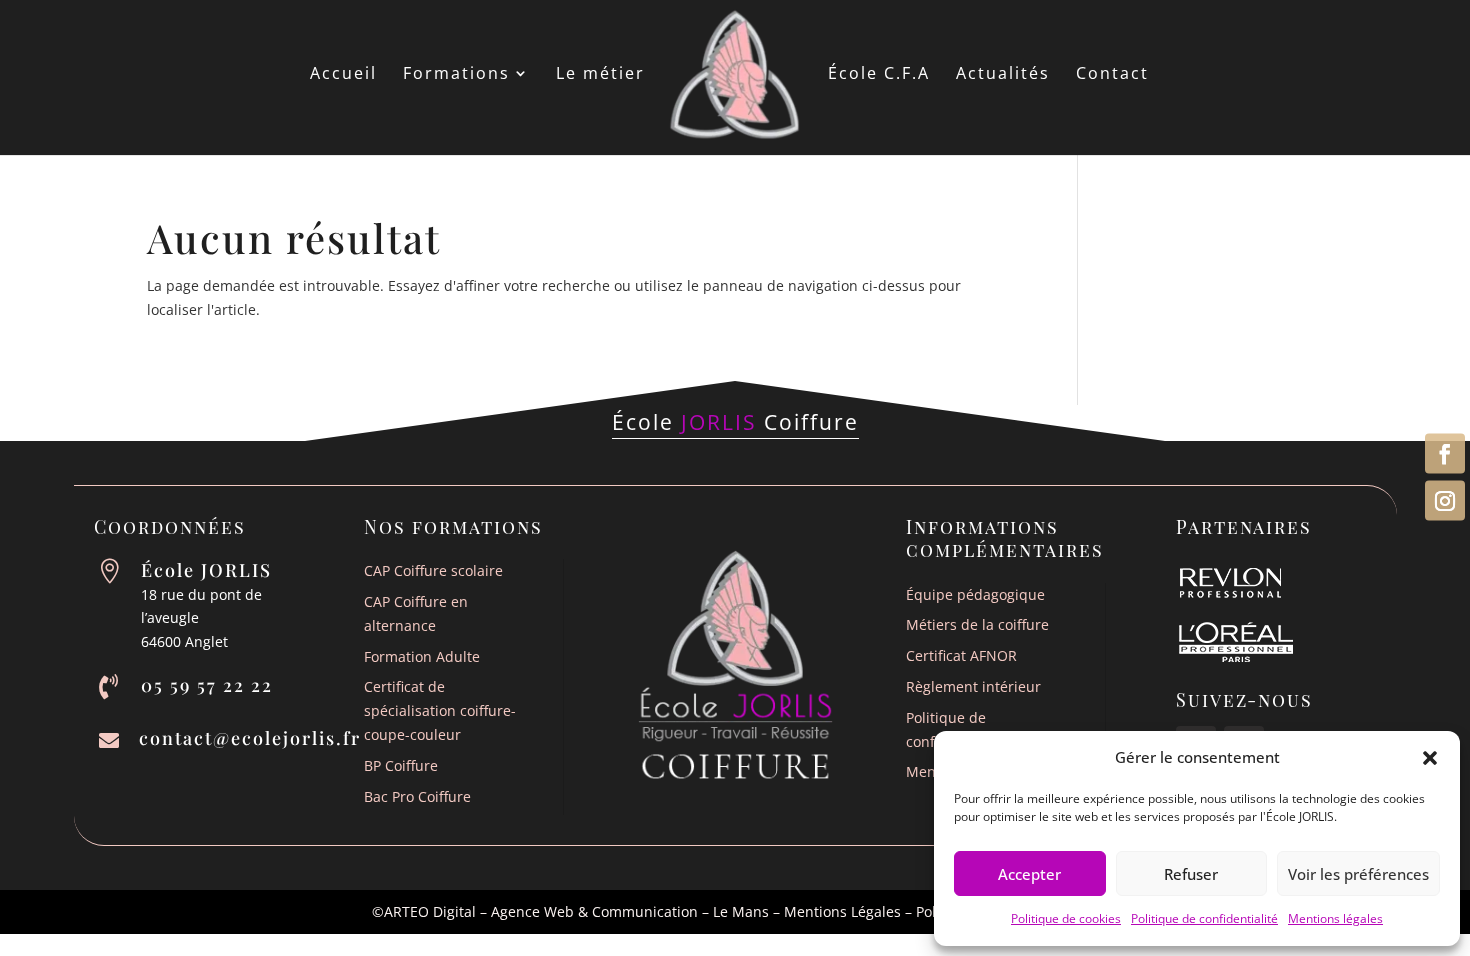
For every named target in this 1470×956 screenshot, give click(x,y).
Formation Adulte (422, 656)
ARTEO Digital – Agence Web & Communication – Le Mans (576, 911)
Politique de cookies (1066, 918)
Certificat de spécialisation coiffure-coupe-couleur (440, 710)
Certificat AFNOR (961, 655)
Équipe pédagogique (975, 594)
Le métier (600, 75)
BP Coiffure (401, 765)
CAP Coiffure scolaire (433, 570)
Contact (1112, 75)
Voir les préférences (1358, 874)
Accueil (343, 75)
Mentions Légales (842, 911)
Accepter (1029, 874)
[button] (1430, 758)
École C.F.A (879, 75)
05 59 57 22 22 (207, 685)
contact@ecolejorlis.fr (250, 738)
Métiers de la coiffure (977, 624)
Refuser (1191, 874)
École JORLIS (206, 570)
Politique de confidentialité (1204, 918)
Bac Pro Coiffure (417, 796)
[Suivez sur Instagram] (1445, 501)
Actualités (1003, 75)
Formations (456, 75)
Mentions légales (1335, 918)
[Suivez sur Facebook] (1445, 454)
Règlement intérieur (973, 686)
